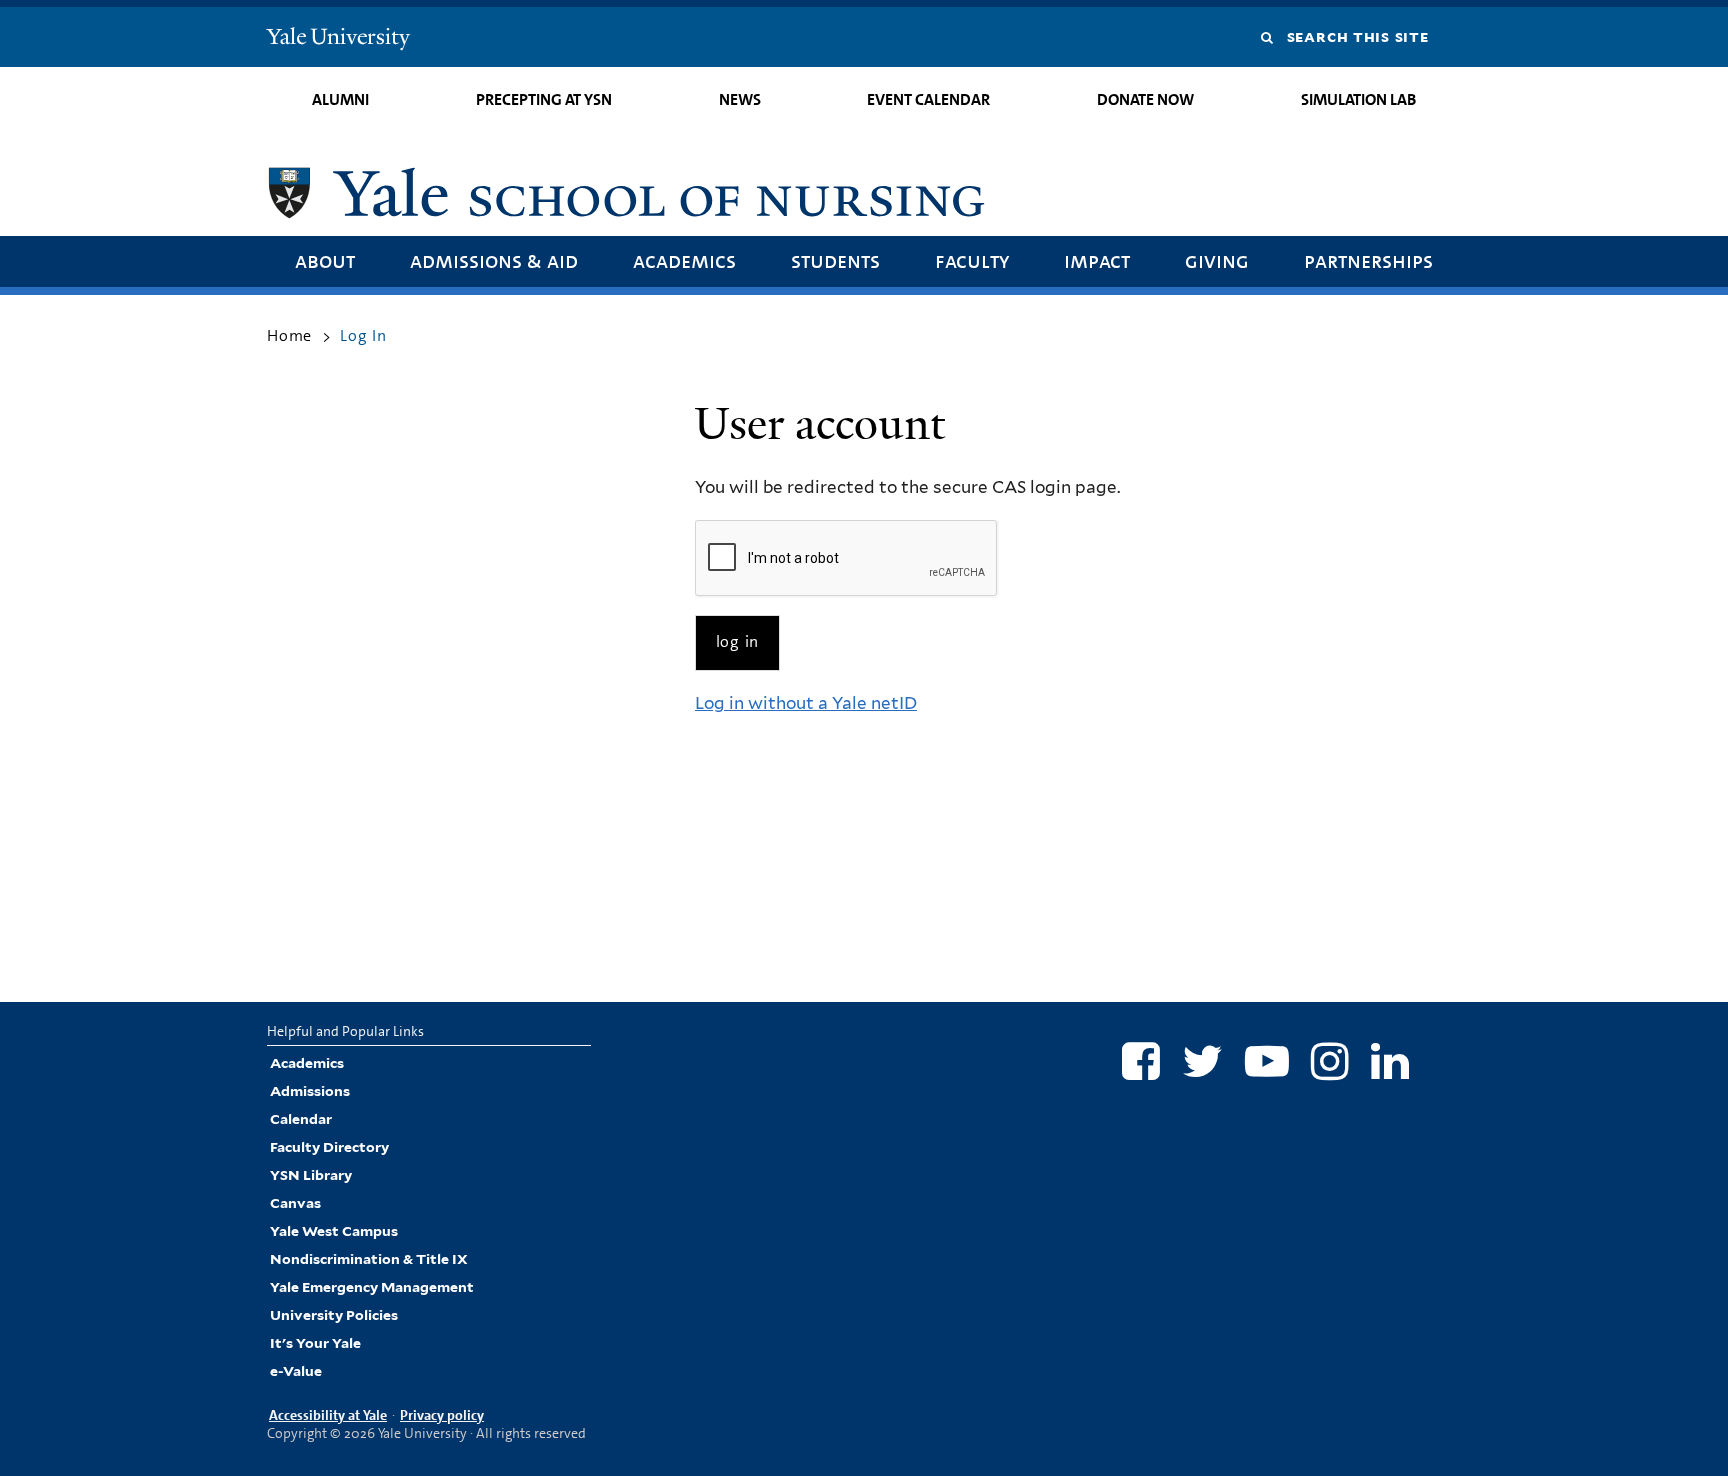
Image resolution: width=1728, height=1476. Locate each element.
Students (835, 260)
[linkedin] (1390, 1061)
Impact (1097, 260)
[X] (1202, 1061)
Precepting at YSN (544, 99)
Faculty (972, 260)
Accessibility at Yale (328, 1415)
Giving (1217, 260)
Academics (684, 260)
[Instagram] (1330, 1061)
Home (289, 335)
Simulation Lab (1358, 99)
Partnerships (1368, 260)
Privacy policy (442, 1415)
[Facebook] (1141, 1061)
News (740, 99)
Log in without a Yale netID (806, 703)
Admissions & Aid (494, 260)
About (325, 260)
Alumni (340, 99)
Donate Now (1145, 99)
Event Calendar (928, 99)
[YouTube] (1267, 1061)
